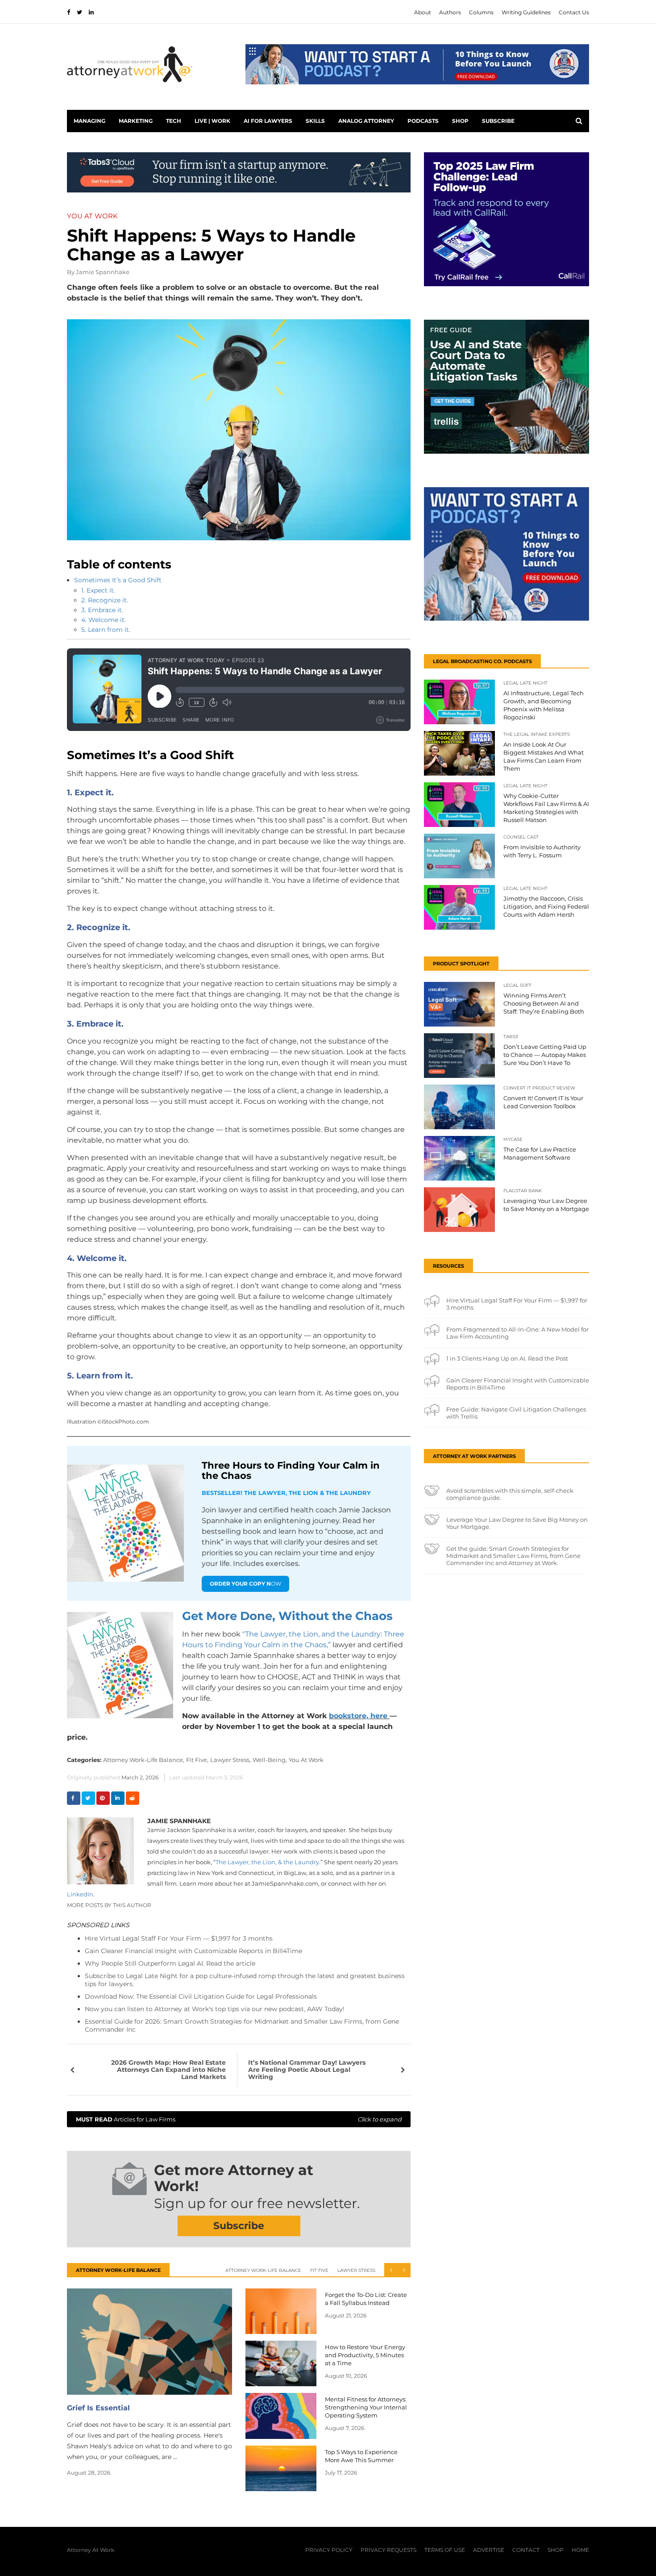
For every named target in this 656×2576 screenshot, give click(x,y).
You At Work (306, 1760)
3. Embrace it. (102, 610)
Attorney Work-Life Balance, (144, 1760)
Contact (526, 2550)
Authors (450, 12)
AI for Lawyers (268, 121)
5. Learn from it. (106, 630)
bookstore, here (358, 1716)
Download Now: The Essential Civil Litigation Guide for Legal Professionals (201, 1996)
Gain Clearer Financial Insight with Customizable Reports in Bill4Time (193, 1951)
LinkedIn (80, 1894)
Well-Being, (270, 1760)
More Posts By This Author (109, 1905)
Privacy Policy (329, 2550)
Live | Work (212, 121)
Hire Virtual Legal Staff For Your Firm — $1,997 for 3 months (179, 1938)
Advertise (489, 2550)
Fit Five (319, 2270)
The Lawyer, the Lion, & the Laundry (267, 1862)
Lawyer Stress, (230, 1760)
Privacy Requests (388, 2550)
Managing (89, 121)
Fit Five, (197, 1760)
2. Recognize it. (105, 600)
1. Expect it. (98, 590)
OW (245, 1584)
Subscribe (498, 121)
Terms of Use (445, 2550)
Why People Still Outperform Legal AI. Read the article (170, 1963)
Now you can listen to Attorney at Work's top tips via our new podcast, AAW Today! (215, 2009)
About (423, 12)
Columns (481, 12)
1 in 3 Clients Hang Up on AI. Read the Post (507, 1358)
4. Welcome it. (104, 620)
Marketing (136, 121)
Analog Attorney (366, 121)
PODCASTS (423, 121)
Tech (174, 121)
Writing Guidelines (526, 12)
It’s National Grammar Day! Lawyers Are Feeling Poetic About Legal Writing (307, 2070)
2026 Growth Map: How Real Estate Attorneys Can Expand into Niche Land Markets (168, 2070)
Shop (460, 121)
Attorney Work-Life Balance (263, 2270)
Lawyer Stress (356, 2270)
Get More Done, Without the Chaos (287, 1616)
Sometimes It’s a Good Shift (118, 580)
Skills (315, 121)
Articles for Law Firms (239, 2119)
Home (580, 2550)
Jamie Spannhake (103, 272)
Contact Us (574, 12)
